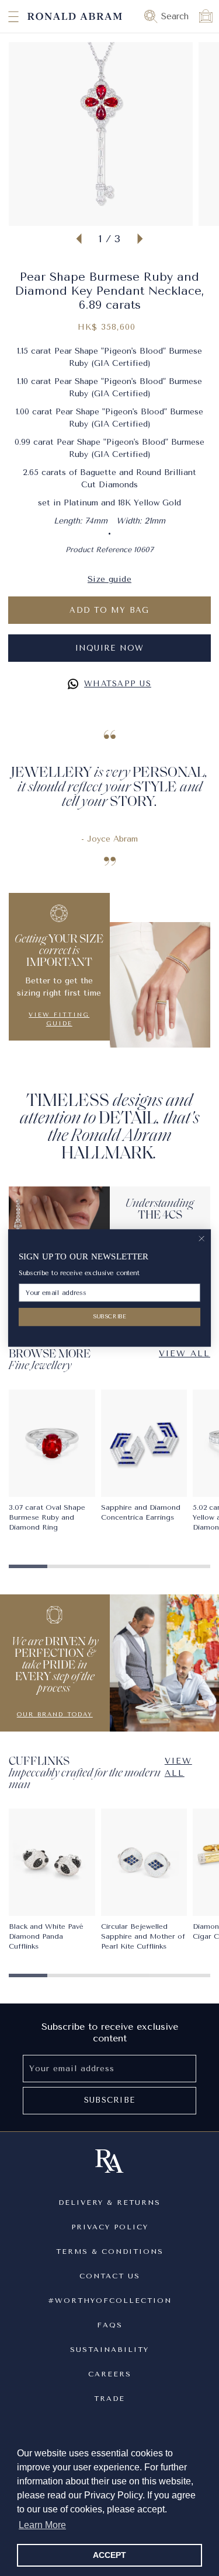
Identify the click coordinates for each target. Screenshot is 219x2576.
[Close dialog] (202, 1239)
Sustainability (109, 2350)
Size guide (109, 579)
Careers (110, 2374)
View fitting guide (59, 1019)
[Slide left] (79, 239)
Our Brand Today (55, 1715)
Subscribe (109, 2100)
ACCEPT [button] (109, 2555)
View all (178, 1767)
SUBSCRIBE (110, 1317)
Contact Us (110, 2276)
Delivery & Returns (109, 2202)
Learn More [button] (42, 2525)
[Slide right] (140, 239)
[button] (3, 16)
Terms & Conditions (110, 2252)
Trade (109, 2399)
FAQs (110, 2325)
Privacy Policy (110, 2227)
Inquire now (110, 648)
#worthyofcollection (110, 2301)
